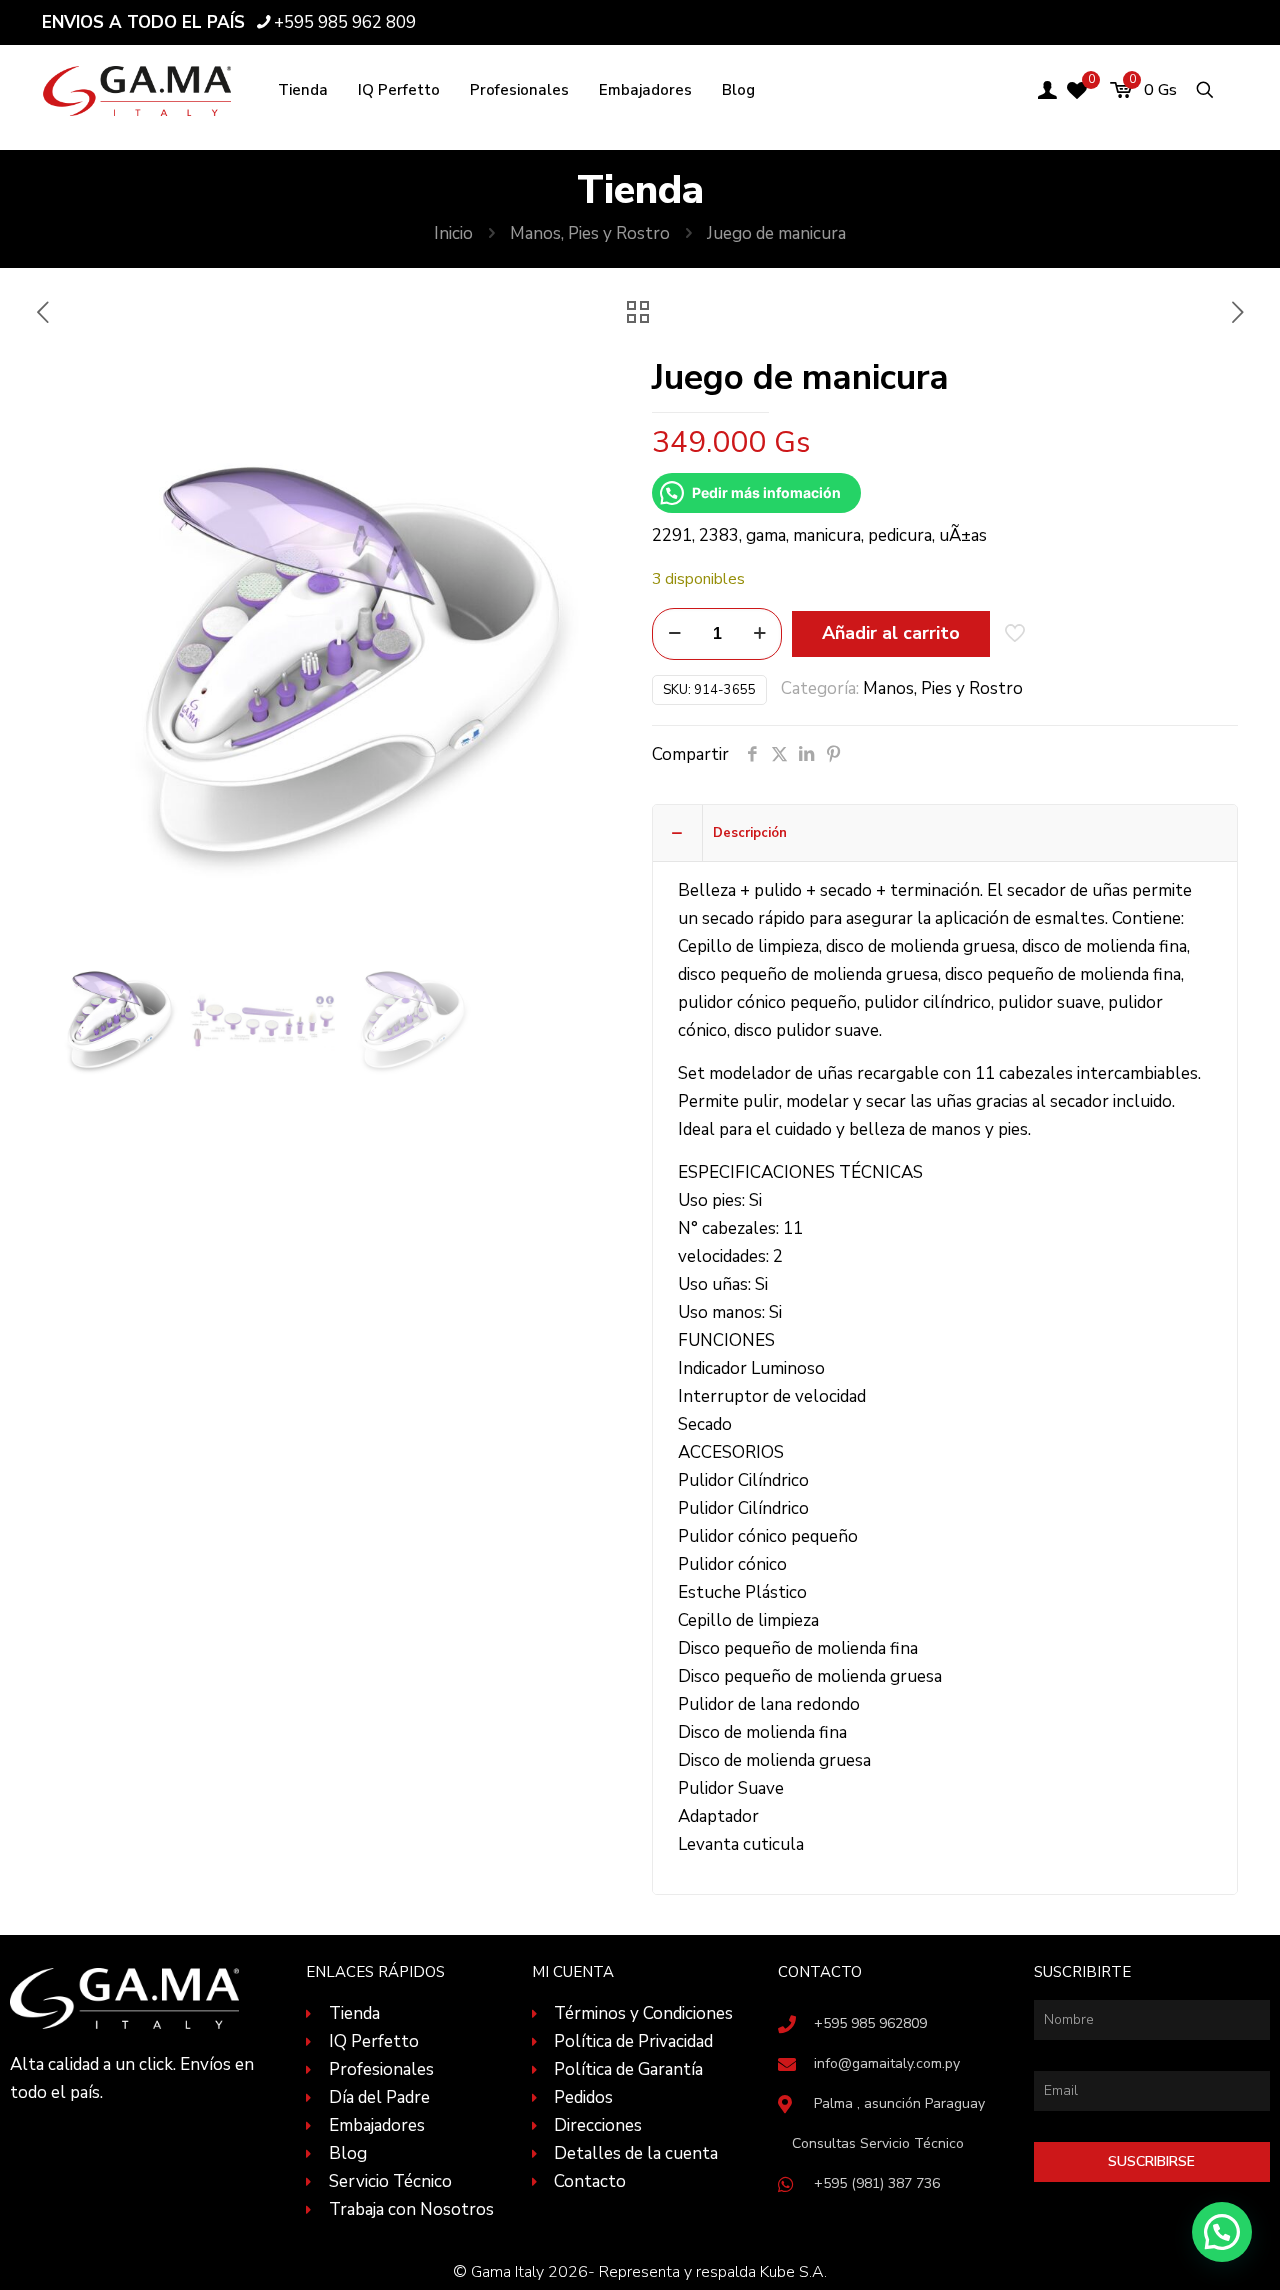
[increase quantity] (759, 634)
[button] (1222, 2232)
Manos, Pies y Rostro (590, 233)
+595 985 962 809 (345, 22)
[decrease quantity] (674, 634)
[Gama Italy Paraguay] (137, 90)
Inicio (453, 233)
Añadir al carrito (891, 633)
